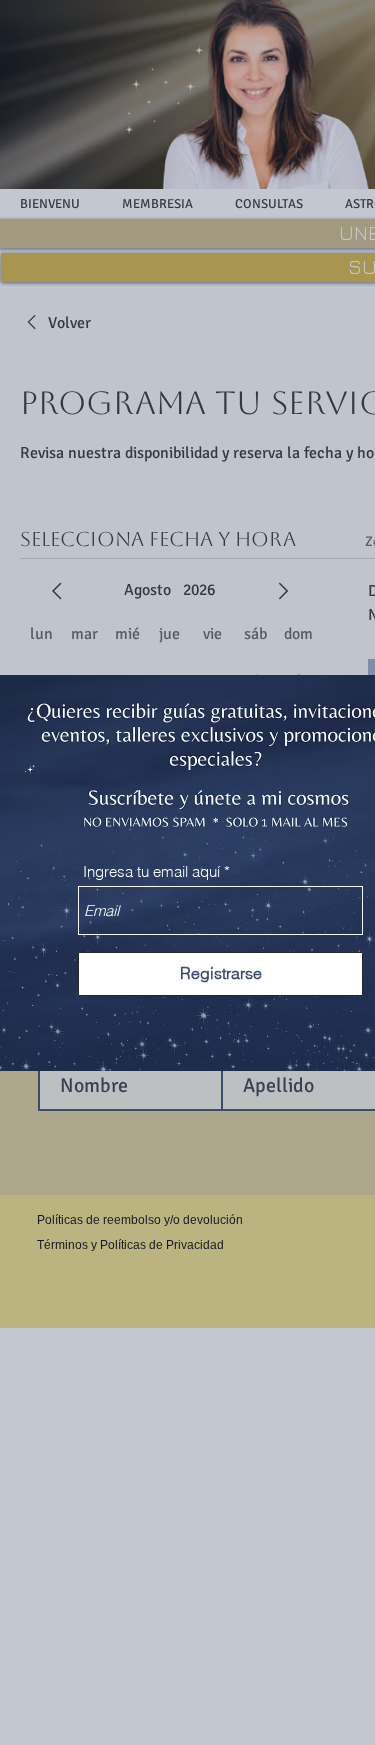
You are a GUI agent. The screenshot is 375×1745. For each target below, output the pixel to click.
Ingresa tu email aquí (151, 871)
